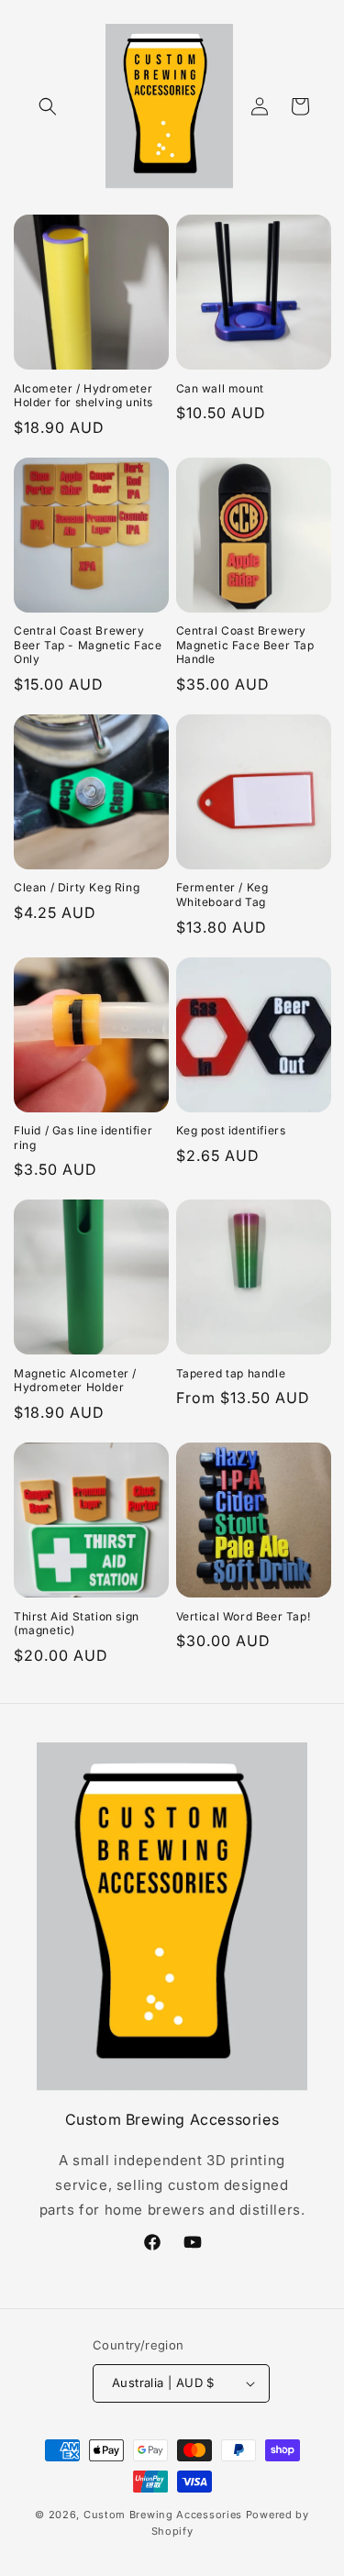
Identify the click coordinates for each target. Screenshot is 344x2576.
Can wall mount (220, 388)
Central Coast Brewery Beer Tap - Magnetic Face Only (88, 645)
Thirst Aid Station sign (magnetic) (77, 1624)
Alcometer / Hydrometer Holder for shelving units (83, 396)
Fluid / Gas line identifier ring (83, 1138)
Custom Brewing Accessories (163, 2515)
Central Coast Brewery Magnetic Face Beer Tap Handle (245, 645)
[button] (48, 106)
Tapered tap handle (231, 1373)
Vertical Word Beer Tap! (244, 1616)
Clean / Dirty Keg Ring (77, 887)
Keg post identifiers (231, 1130)
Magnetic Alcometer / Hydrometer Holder (75, 1381)
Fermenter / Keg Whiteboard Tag (222, 895)
